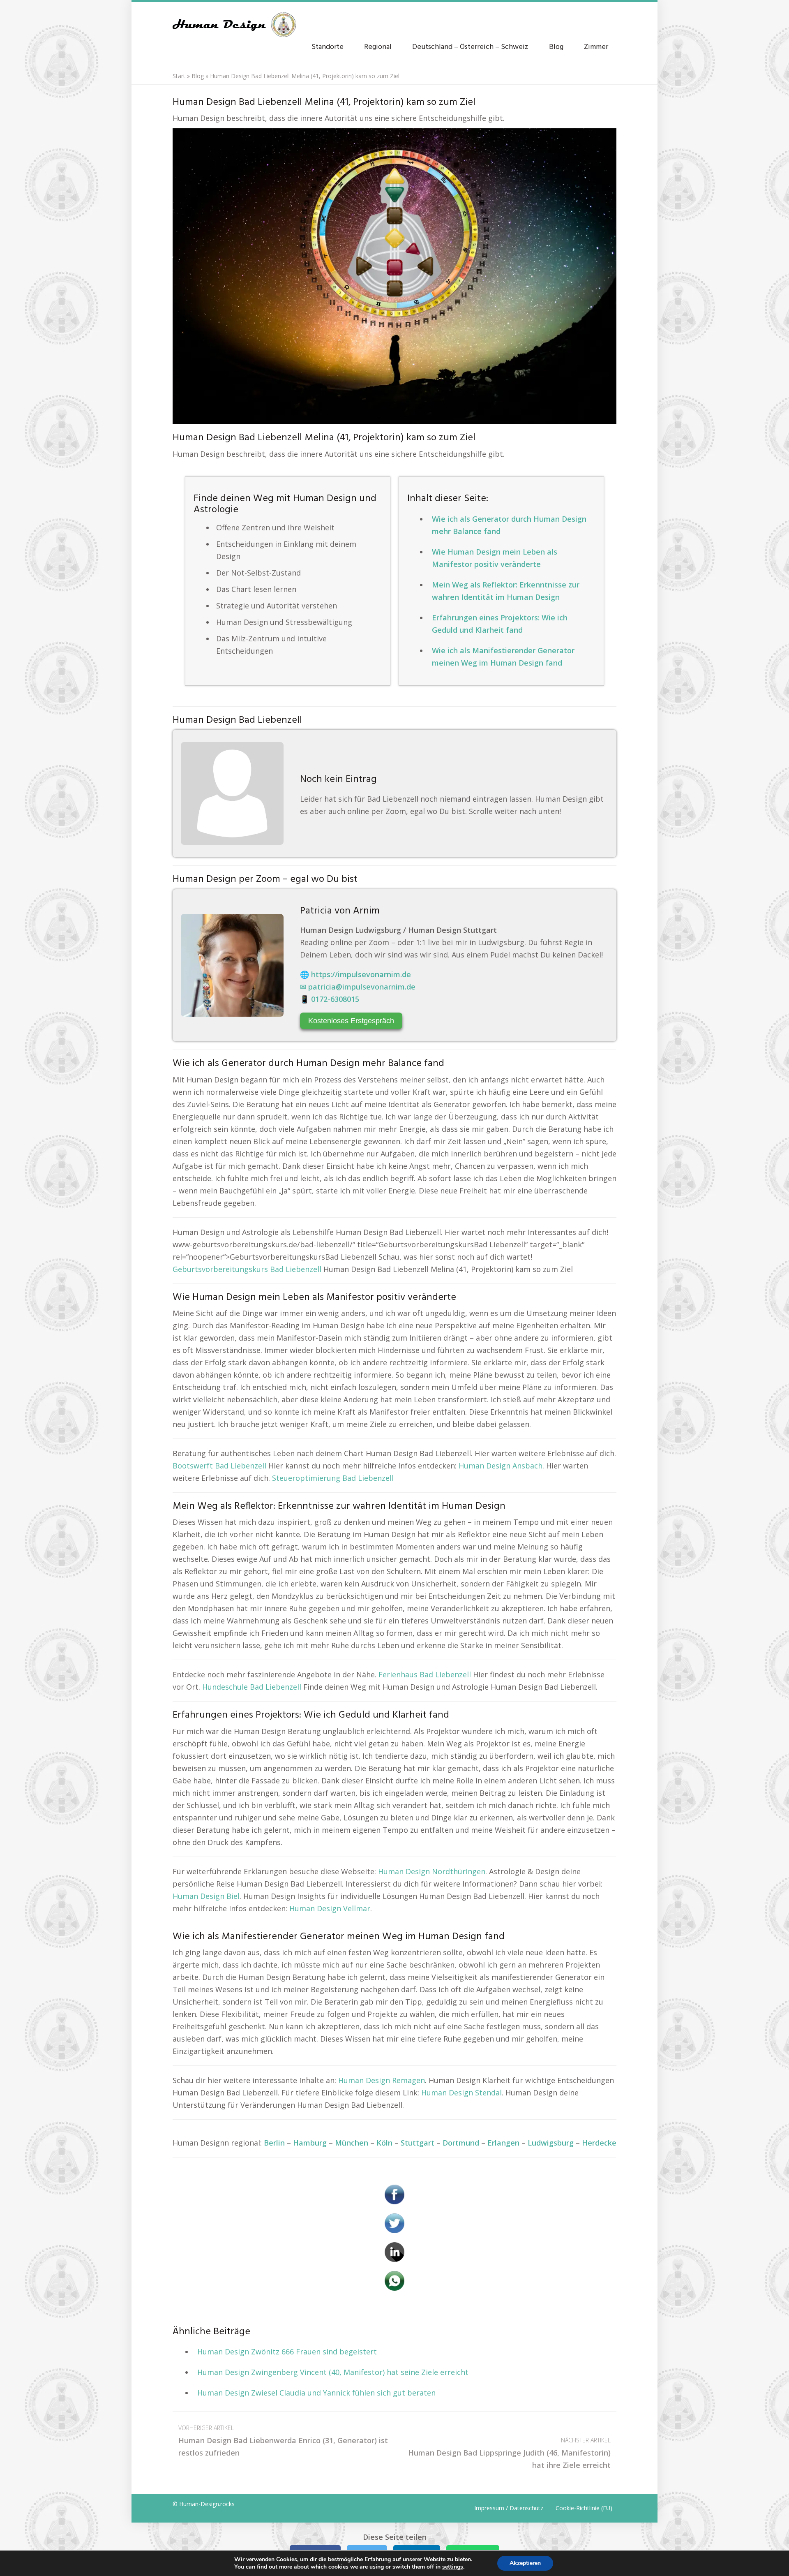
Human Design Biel (206, 1896)
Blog (556, 47)
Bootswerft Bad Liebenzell (219, 1466)
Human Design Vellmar (330, 1908)
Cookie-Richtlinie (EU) (584, 2508)
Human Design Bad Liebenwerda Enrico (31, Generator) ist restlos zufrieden (283, 2441)
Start (179, 76)
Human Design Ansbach (501, 1466)
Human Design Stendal (461, 2093)
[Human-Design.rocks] (234, 21)
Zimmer (596, 47)
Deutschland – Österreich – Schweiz (470, 47)
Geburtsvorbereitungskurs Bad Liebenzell (247, 1269)
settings (453, 2567)
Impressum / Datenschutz (509, 2508)
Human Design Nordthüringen (432, 1871)
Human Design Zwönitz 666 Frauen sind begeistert (287, 2352)
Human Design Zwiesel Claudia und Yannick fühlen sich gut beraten (316, 2393)
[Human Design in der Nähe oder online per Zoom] (394, 276)
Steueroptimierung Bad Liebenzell (333, 1478)
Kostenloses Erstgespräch (351, 1021)
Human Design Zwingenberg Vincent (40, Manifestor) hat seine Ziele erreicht (333, 2372)
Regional (378, 47)
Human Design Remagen (382, 2080)
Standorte (328, 47)
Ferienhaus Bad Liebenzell (425, 1674)
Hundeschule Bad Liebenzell (252, 1687)
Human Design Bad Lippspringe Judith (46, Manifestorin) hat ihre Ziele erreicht (509, 2453)
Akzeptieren (525, 2563)
